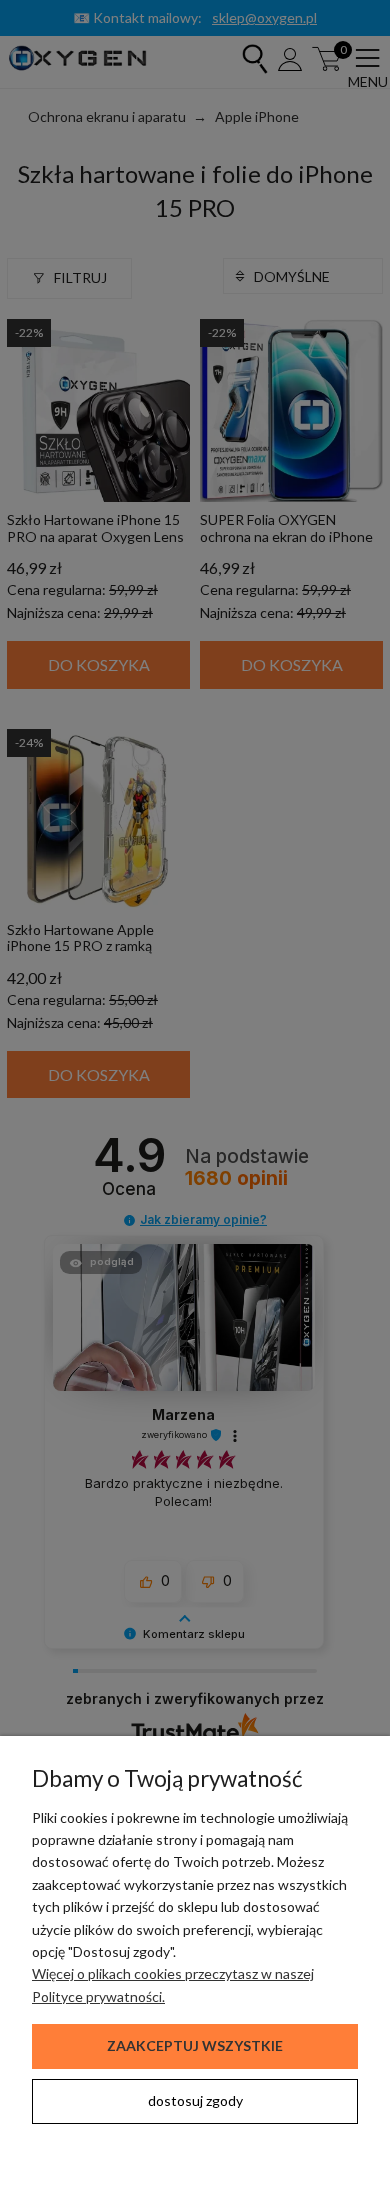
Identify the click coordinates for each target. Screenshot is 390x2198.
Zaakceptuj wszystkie (195, 2045)
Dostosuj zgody (195, 2100)
